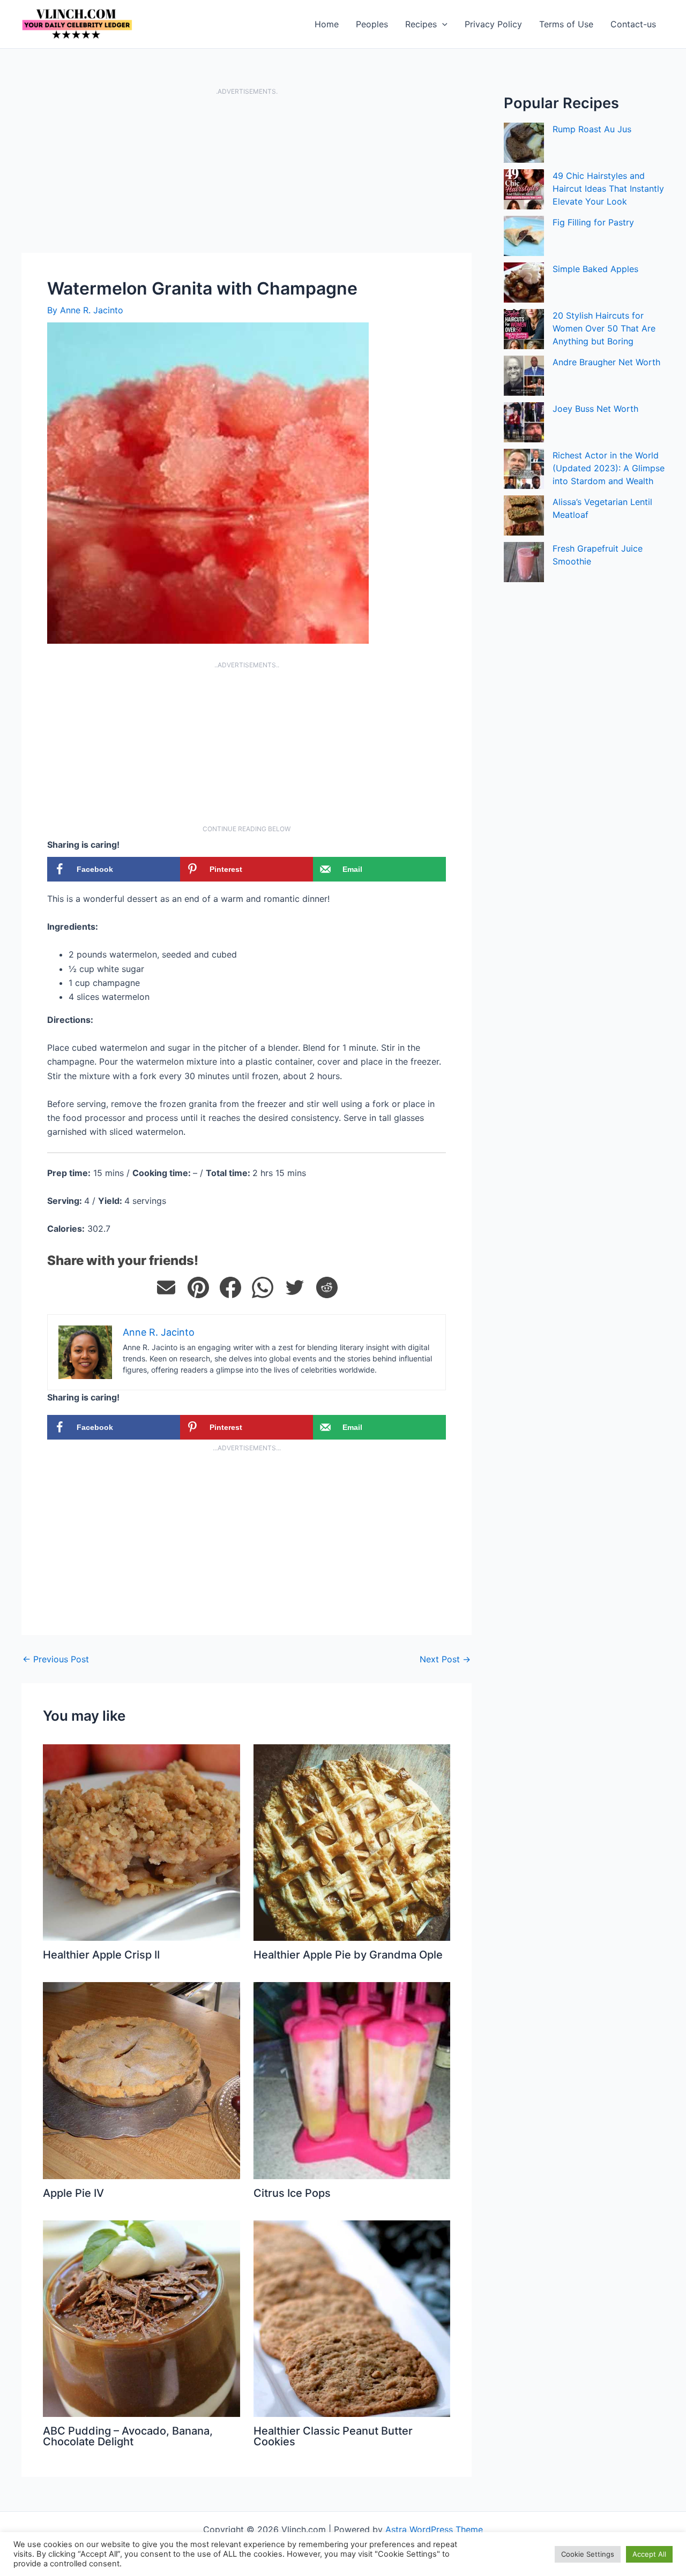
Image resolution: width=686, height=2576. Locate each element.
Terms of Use (566, 24)
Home (327, 24)
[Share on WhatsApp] (263, 1287)
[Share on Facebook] (230, 1287)
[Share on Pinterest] (198, 1287)
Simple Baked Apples (595, 269)
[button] (442, 24)
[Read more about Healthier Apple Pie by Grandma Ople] (352, 1842)
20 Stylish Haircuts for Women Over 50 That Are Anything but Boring (604, 328)
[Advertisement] (247, 174)
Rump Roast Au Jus (592, 129)
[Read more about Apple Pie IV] (141, 2080)
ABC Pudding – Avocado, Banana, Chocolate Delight (128, 2436)
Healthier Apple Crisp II (101, 1955)
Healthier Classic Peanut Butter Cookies (333, 2436)
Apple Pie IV (73, 2193)
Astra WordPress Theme (434, 2529)
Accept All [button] (649, 2554)
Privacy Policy (493, 24)
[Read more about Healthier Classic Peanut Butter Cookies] (352, 2318)
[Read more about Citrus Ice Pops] (352, 2080)
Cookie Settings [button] (588, 2554)
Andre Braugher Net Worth (606, 362)
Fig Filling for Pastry (593, 222)
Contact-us (633, 24)
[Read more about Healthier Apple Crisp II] (141, 1842)
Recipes (421, 24)
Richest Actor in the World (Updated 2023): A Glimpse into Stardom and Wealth (609, 468)
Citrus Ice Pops (292, 2193)
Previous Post (56, 1659)
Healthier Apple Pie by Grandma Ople (348, 1955)
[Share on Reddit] (327, 1287)
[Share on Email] (166, 1287)
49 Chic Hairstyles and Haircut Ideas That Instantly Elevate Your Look (608, 189)
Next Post (445, 1659)
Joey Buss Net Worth (595, 409)
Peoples (372, 24)
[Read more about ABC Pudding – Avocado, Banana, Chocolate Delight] (141, 2318)
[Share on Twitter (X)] (295, 1287)
